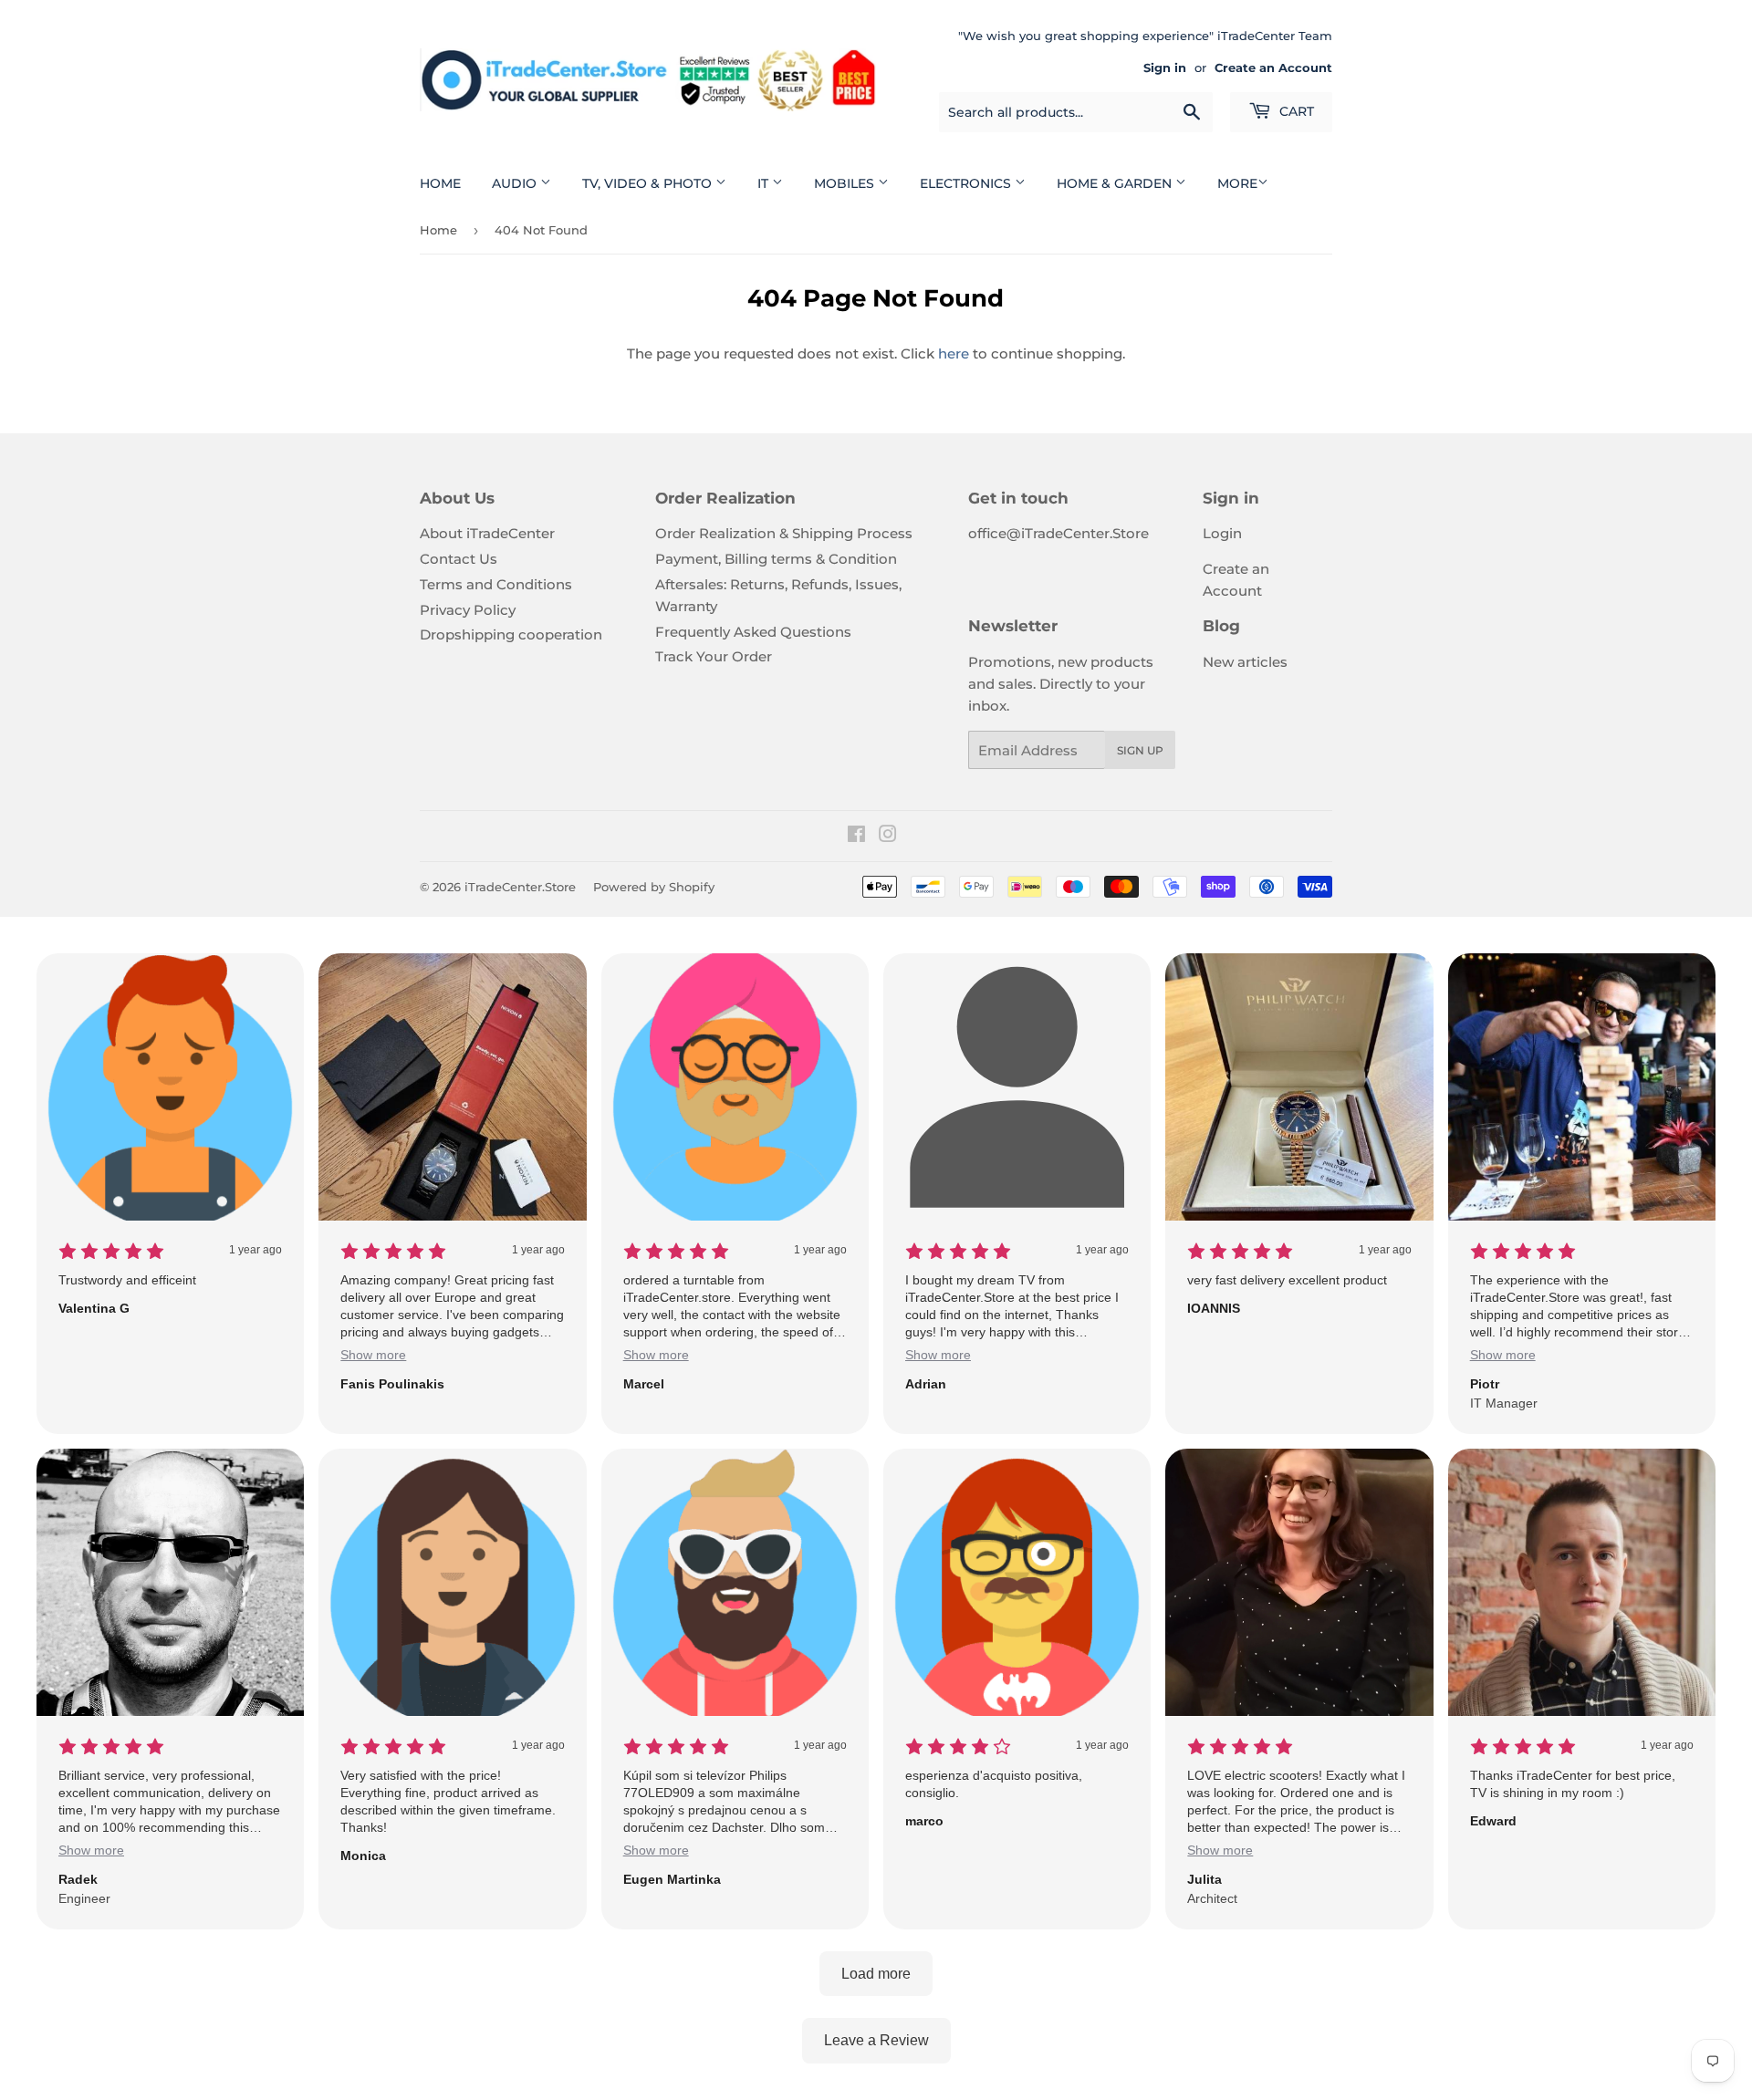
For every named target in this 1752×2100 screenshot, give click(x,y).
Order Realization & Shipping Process (784, 533)
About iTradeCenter (487, 533)
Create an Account (1273, 68)
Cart (1295, 111)
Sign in (1165, 68)
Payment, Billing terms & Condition (776, 559)
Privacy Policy (468, 610)
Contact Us (459, 559)
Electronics (967, 183)
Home (440, 183)
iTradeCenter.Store (520, 887)
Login (1222, 533)
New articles (1245, 662)
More (1237, 183)
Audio (516, 183)
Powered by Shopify (654, 887)
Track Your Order (714, 656)
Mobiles (846, 183)
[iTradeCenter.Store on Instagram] (888, 836)
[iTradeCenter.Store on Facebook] (856, 836)
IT (765, 183)
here (954, 353)
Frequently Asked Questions (753, 632)
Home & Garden (1116, 183)
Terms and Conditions (496, 584)
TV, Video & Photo (649, 183)
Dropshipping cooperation (511, 634)
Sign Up (1140, 750)
